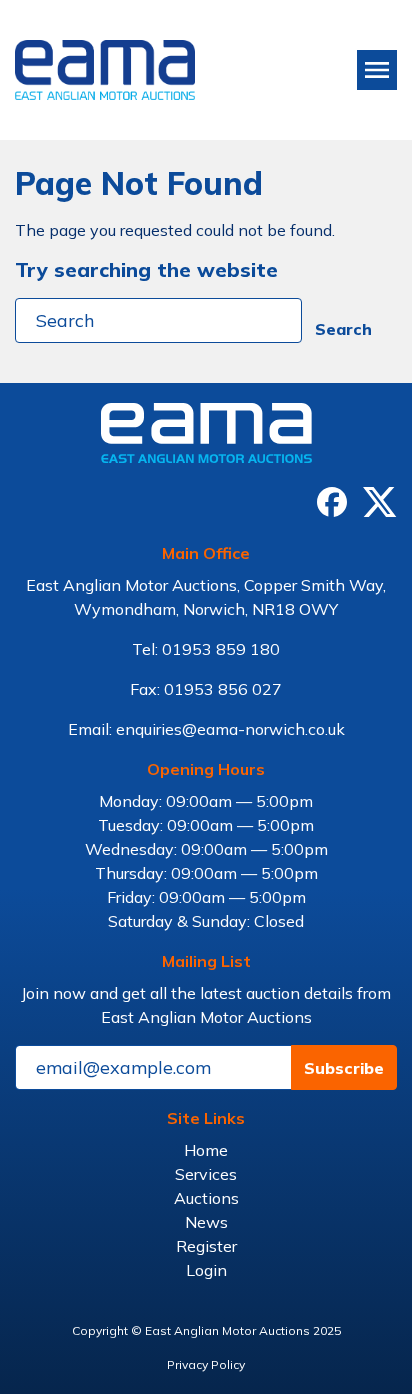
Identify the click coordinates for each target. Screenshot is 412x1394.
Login (206, 1270)
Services (206, 1174)
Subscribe (344, 1068)
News (206, 1222)
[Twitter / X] (380, 502)
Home (206, 1150)
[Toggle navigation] (377, 70)
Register (206, 1246)
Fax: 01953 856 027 (206, 689)
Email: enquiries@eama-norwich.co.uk (206, 729)
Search (343, 329)
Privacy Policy (206, 1364)
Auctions (206, 1198)
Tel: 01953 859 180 (206, 649)
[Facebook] (332, 502)
